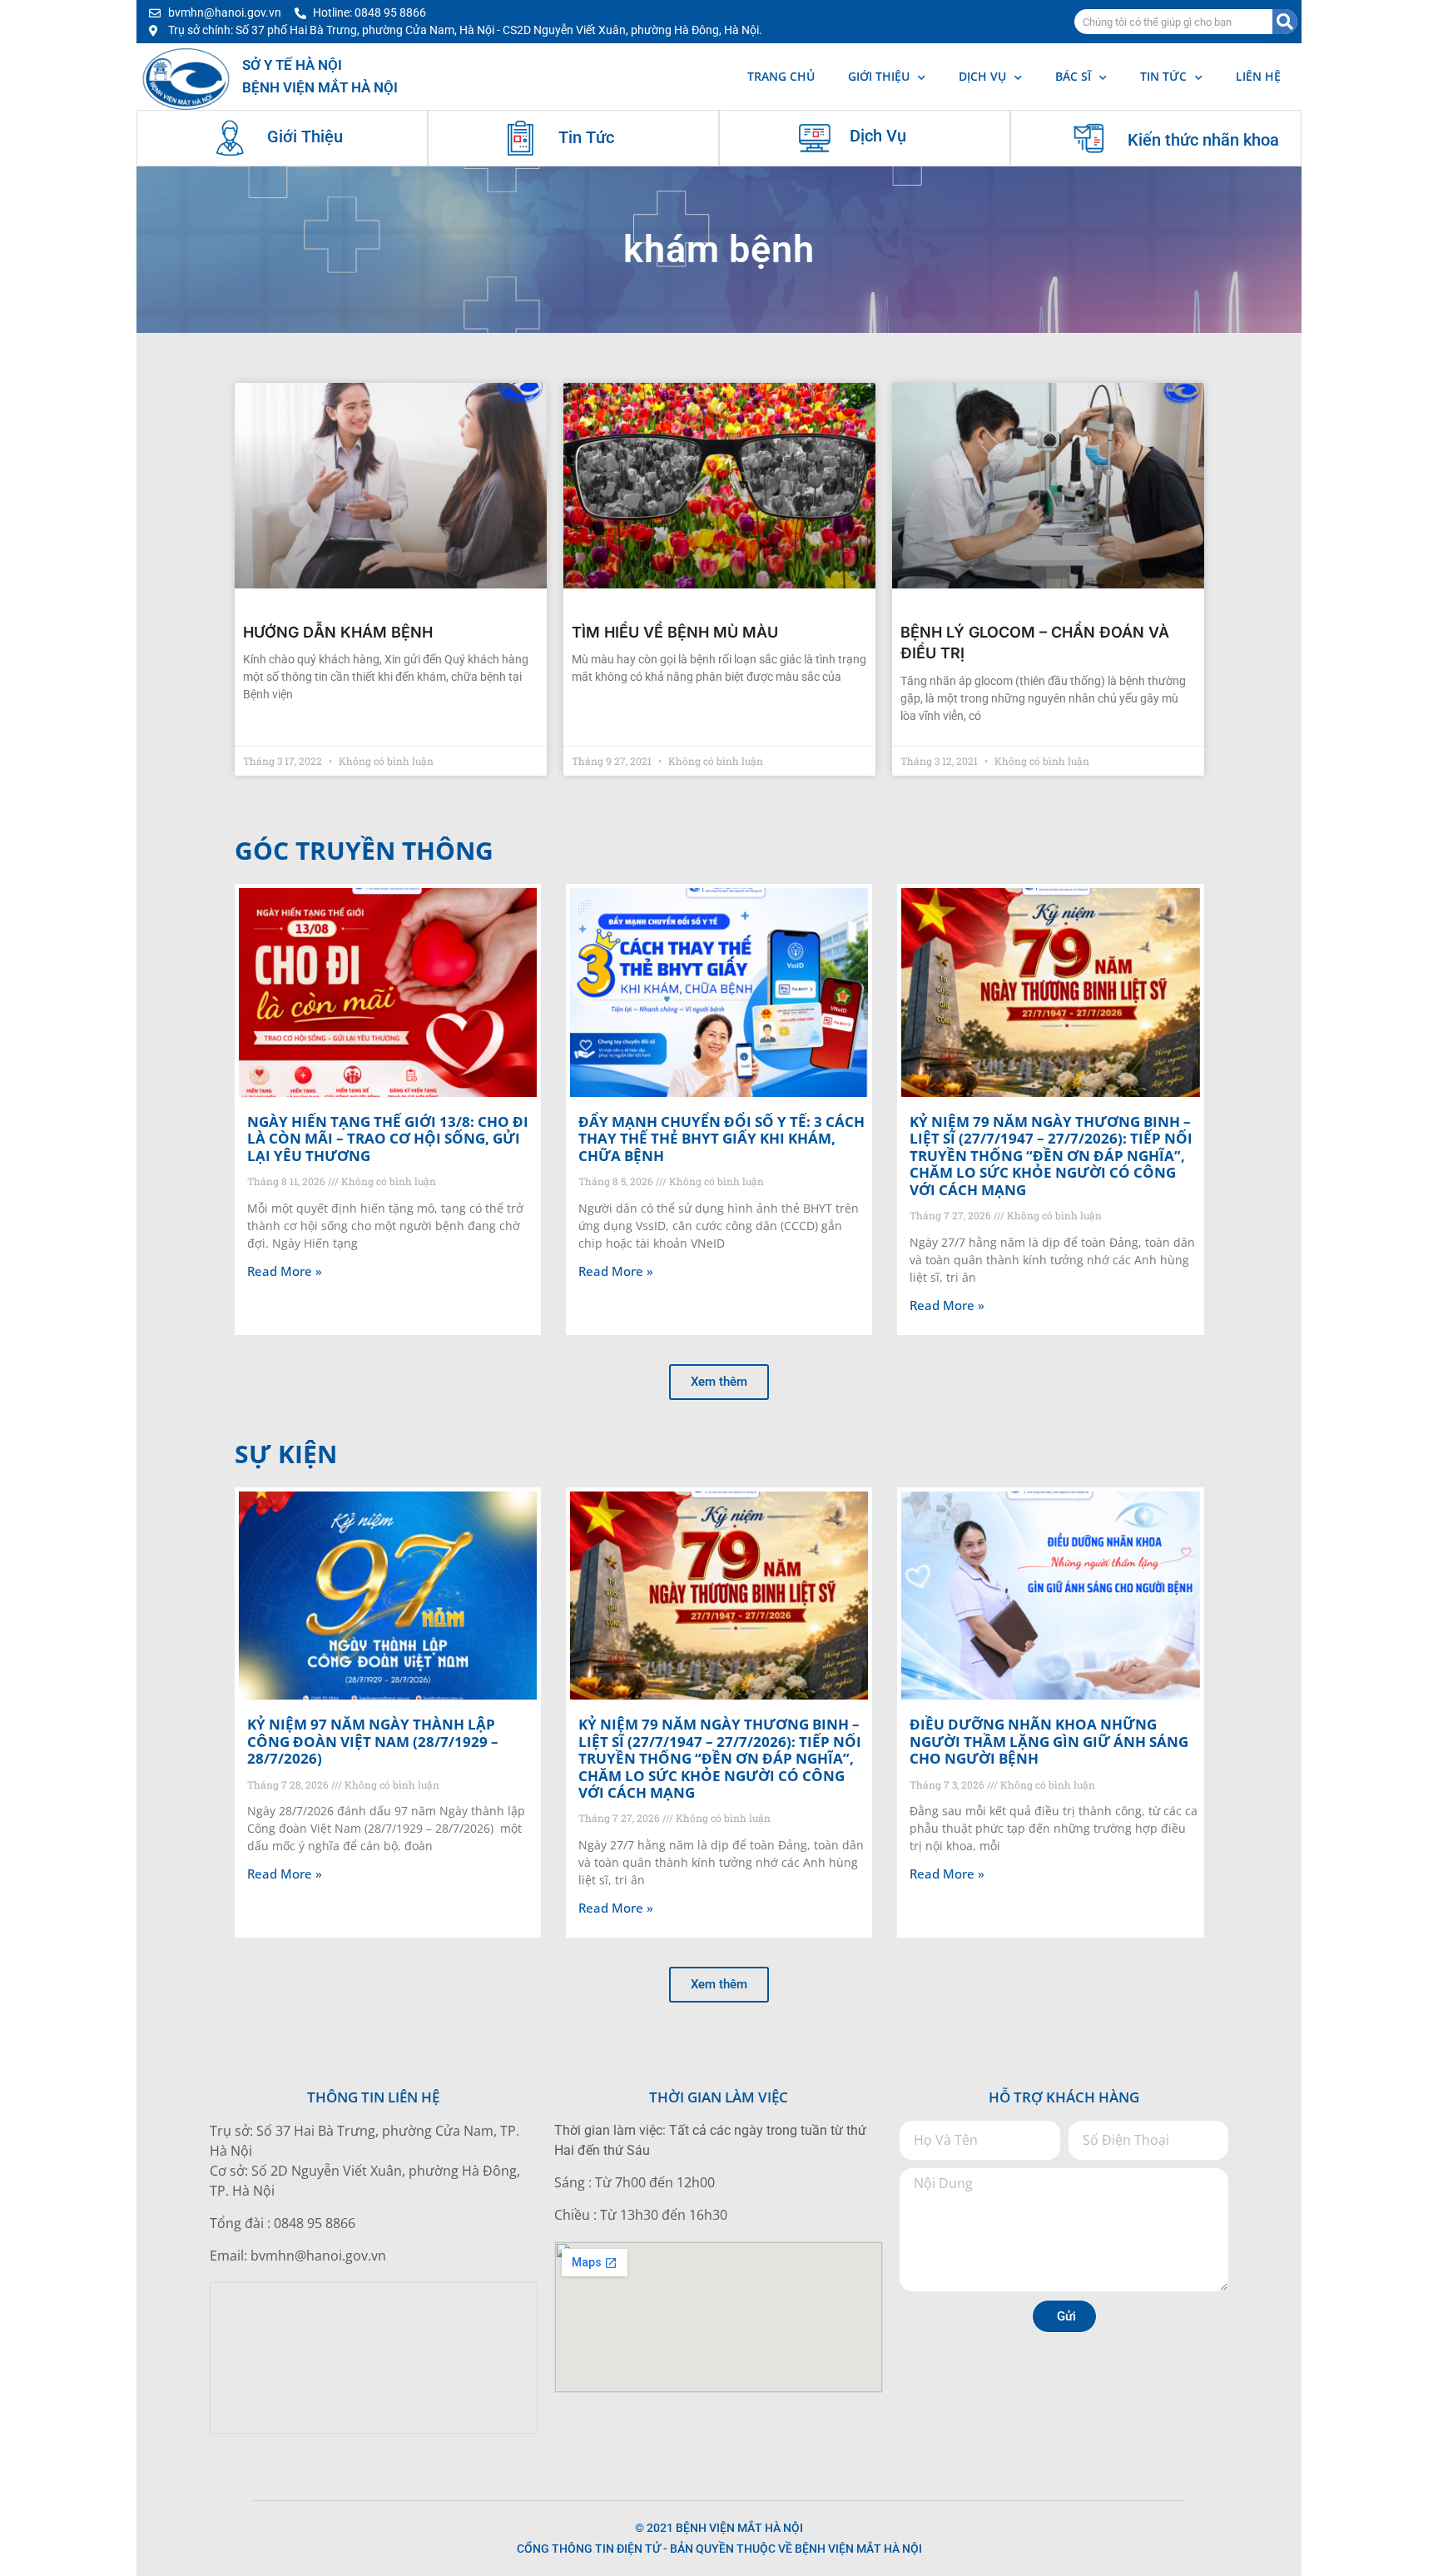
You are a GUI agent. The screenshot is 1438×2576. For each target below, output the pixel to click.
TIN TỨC (1163, 76)
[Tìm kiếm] (1285, 22)
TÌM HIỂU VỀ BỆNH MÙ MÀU (675, 632)
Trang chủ (781, 76)
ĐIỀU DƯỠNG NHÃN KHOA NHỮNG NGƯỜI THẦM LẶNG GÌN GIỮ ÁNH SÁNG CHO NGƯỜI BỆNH (1049, 1741)
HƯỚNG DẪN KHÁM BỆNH (338, 632)
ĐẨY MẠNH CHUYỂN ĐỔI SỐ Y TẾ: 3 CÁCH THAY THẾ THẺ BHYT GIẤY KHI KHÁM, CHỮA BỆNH (721, 1139)
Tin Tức (586, 137)
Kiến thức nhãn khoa (1203, 140)
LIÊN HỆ (1258, 76)
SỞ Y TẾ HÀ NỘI (292, 65)
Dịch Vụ (878, 136)
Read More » (285, 1271)
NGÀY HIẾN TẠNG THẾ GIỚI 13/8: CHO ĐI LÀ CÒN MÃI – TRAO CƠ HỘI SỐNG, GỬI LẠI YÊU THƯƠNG (388, 1139)
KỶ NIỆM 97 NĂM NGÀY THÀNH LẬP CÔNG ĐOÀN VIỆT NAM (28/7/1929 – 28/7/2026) (373, 1741)
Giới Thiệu (305, 136)
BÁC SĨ (1073, 76)
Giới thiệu (879, 76)
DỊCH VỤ (982, 76)
